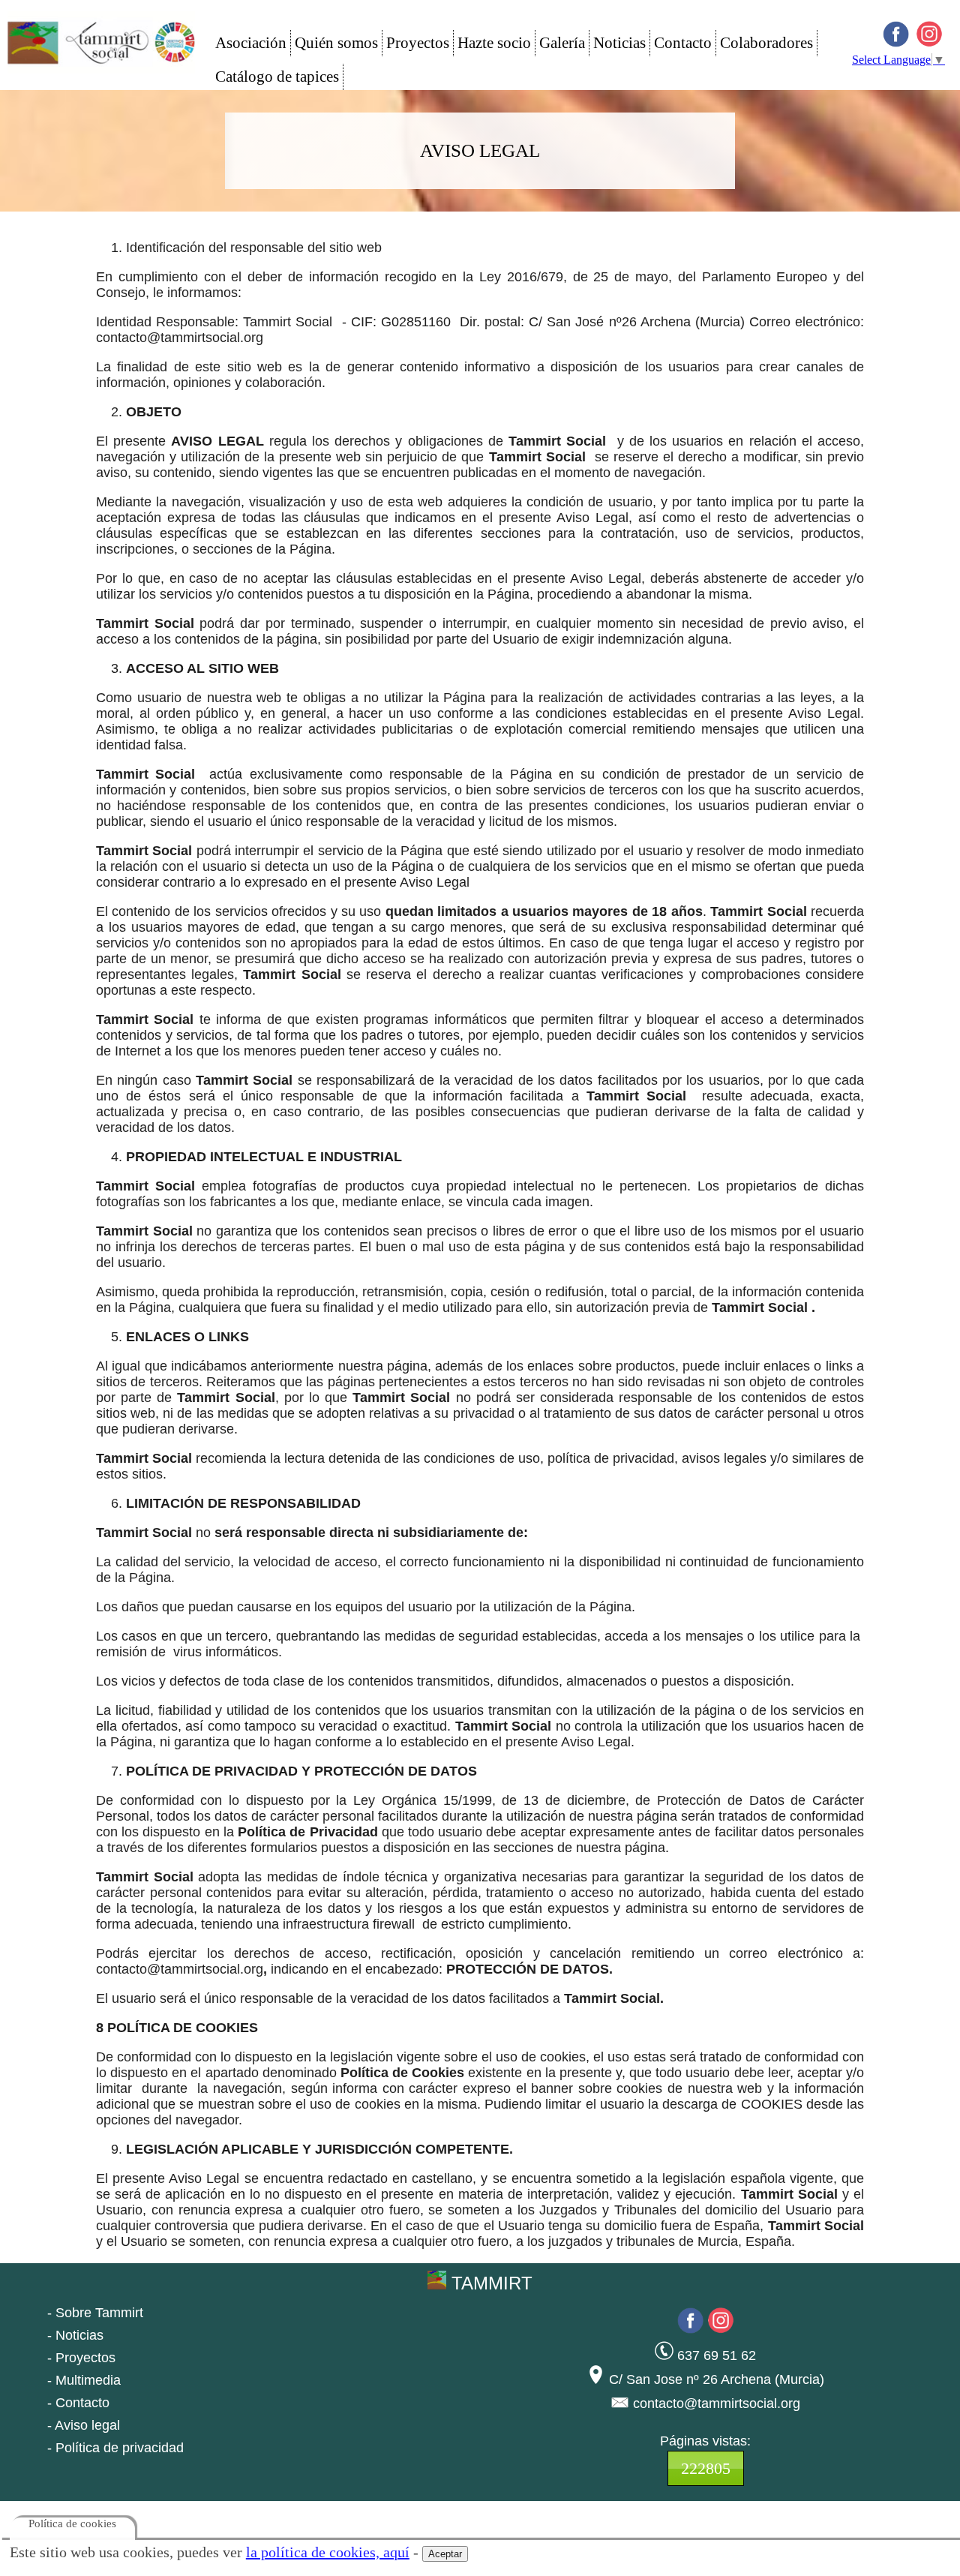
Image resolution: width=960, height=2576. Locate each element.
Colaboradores (766, 43)
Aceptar (445, 2554)
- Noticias (75, 2335)
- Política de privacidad (115, 2448)
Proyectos (418, 43)
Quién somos (336, 43)
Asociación (251, 43)
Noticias (619, 43)
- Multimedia (84, 2380)
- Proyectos (81, 2358)
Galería (562, 43)
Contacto (683, 43)
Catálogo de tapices (277, 77)
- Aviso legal (84, 2425)
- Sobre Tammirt (95, 2313)
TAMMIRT (489, 2283)
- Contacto (78, 2403)
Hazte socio (494, 43)
